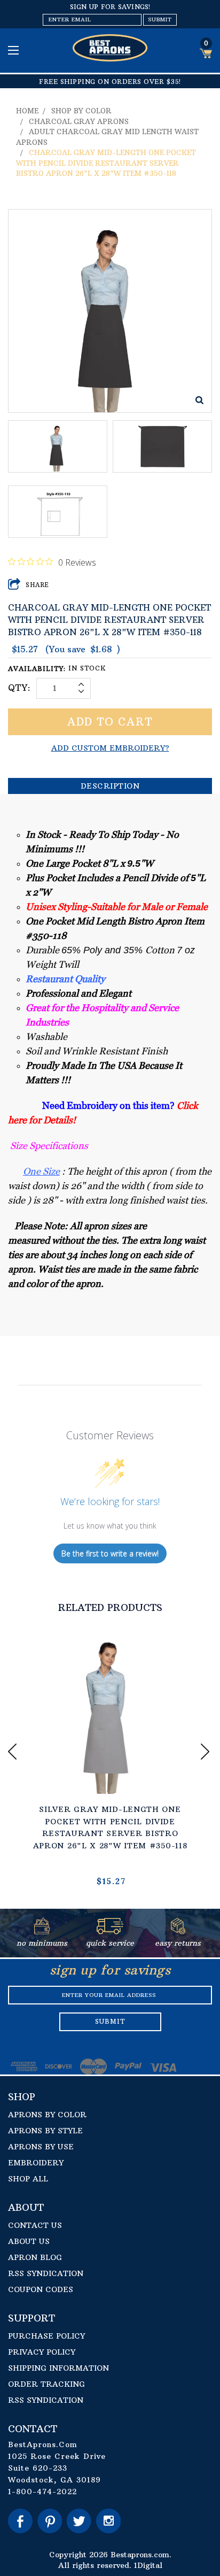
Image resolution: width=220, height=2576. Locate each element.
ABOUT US (29, 2241)
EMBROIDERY (36, 2163)
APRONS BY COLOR (47, 2115)
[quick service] (110, 1931)
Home (27, 111)
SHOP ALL (28, 2179)
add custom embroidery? (110, 748)
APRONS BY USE (41, 2147)
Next (206, 1752)
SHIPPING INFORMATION (58, 2368)
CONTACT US (35, 2225)
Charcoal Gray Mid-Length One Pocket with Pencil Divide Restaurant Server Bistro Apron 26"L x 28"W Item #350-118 (106, 163)
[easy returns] (178, 1931)
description (110, 786)
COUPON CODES (41, 2289)
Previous (14, 1752)
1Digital (148, 2565)
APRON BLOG (35, 2257)
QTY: (19, 688)
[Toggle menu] (15, 50)
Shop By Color (81, 111)
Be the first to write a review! (110, 1553)
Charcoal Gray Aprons (79, 121)
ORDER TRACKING (46, 2384)
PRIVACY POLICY (42, 2352)
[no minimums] (42, 1931)
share (38, 585)
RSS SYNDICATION (46, 2273)
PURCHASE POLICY (46, 2336)
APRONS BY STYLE (45, 2131)
